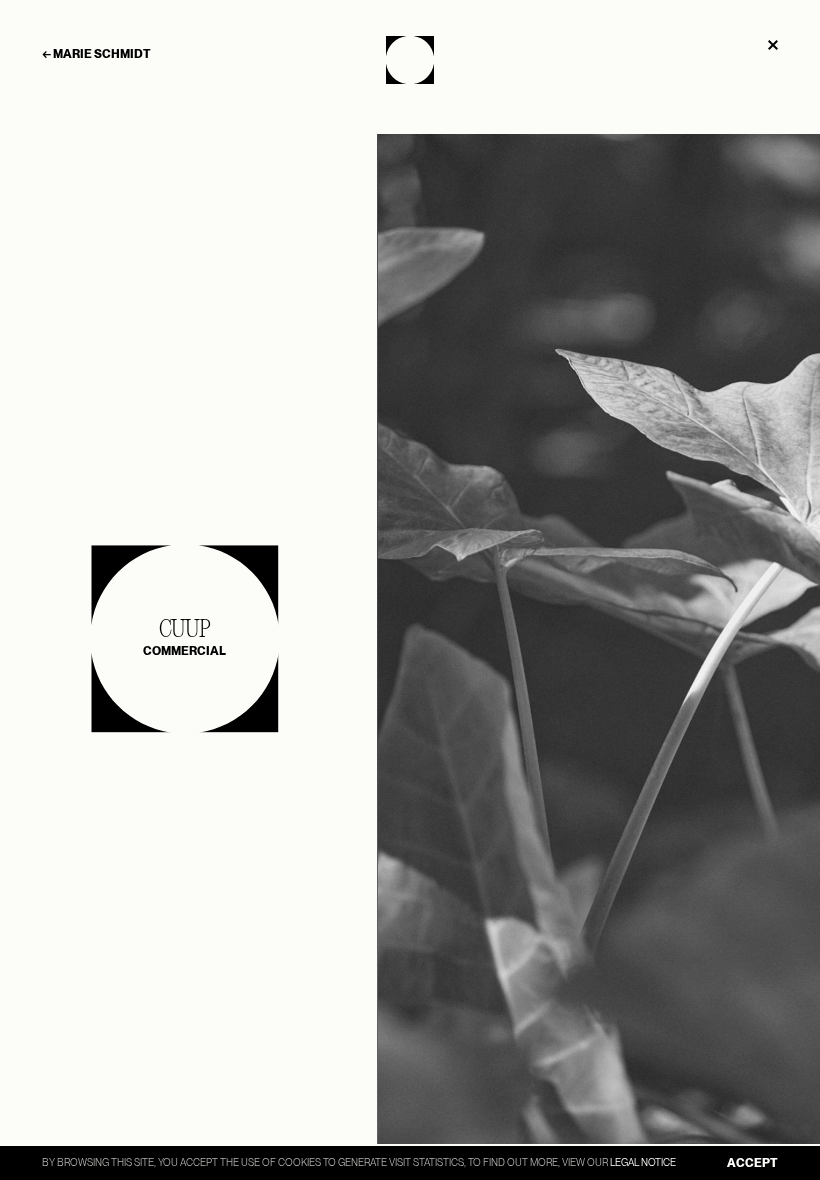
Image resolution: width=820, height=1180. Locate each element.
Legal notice (643, 1162)
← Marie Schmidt (96, 54)
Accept (752, 1163)
